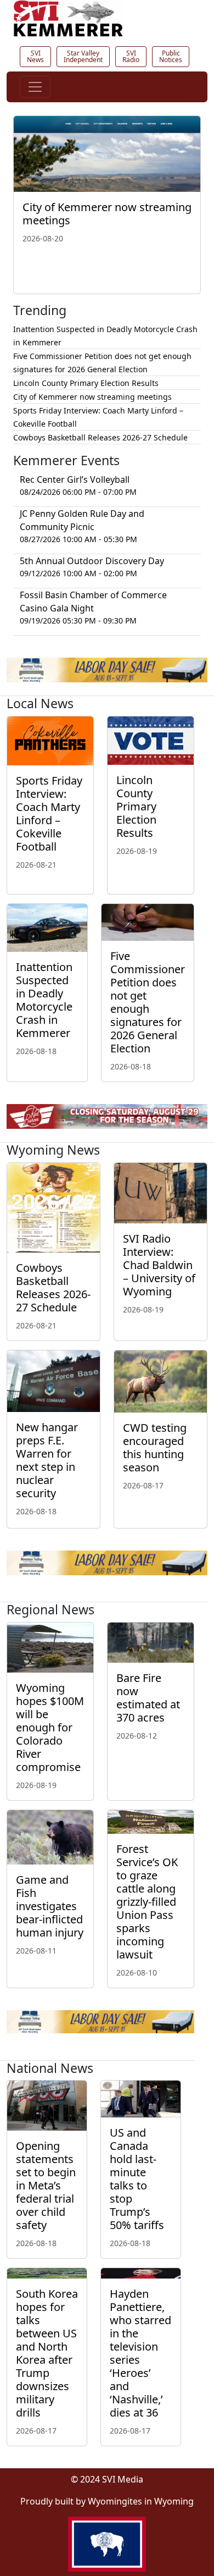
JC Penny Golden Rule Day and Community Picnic (82, 520)
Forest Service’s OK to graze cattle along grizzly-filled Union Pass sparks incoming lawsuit (147, 1902)
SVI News (35, 56)
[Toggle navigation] (35, 87)
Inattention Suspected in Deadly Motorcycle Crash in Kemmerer (44, 1000)
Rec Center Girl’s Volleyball (75, 479)
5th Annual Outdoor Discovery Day (92, 561)
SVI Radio (131, 56)
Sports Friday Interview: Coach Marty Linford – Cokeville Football (49, 813)
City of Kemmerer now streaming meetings (107, 214)
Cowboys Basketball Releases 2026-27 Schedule (100, 437)
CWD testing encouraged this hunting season (155, 1447)
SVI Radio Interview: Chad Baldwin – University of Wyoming (159, 1265)
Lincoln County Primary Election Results (86, 383)
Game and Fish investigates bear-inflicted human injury (50, 1906)
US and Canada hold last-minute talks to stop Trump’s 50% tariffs (137, 2179)
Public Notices (171, 56)
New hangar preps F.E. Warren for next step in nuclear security (47, 1460)
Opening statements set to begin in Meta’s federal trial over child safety (46, 2185)
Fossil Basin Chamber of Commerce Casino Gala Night (93, 602)
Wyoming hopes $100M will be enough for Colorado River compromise (50, 1727)
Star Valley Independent (83, 56)
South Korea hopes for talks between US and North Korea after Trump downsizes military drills (47, 2353)
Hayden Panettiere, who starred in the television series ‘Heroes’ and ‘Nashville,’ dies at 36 (140, 2353)
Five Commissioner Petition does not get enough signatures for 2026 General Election (148, 1002)
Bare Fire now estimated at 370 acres (148, 1698)
